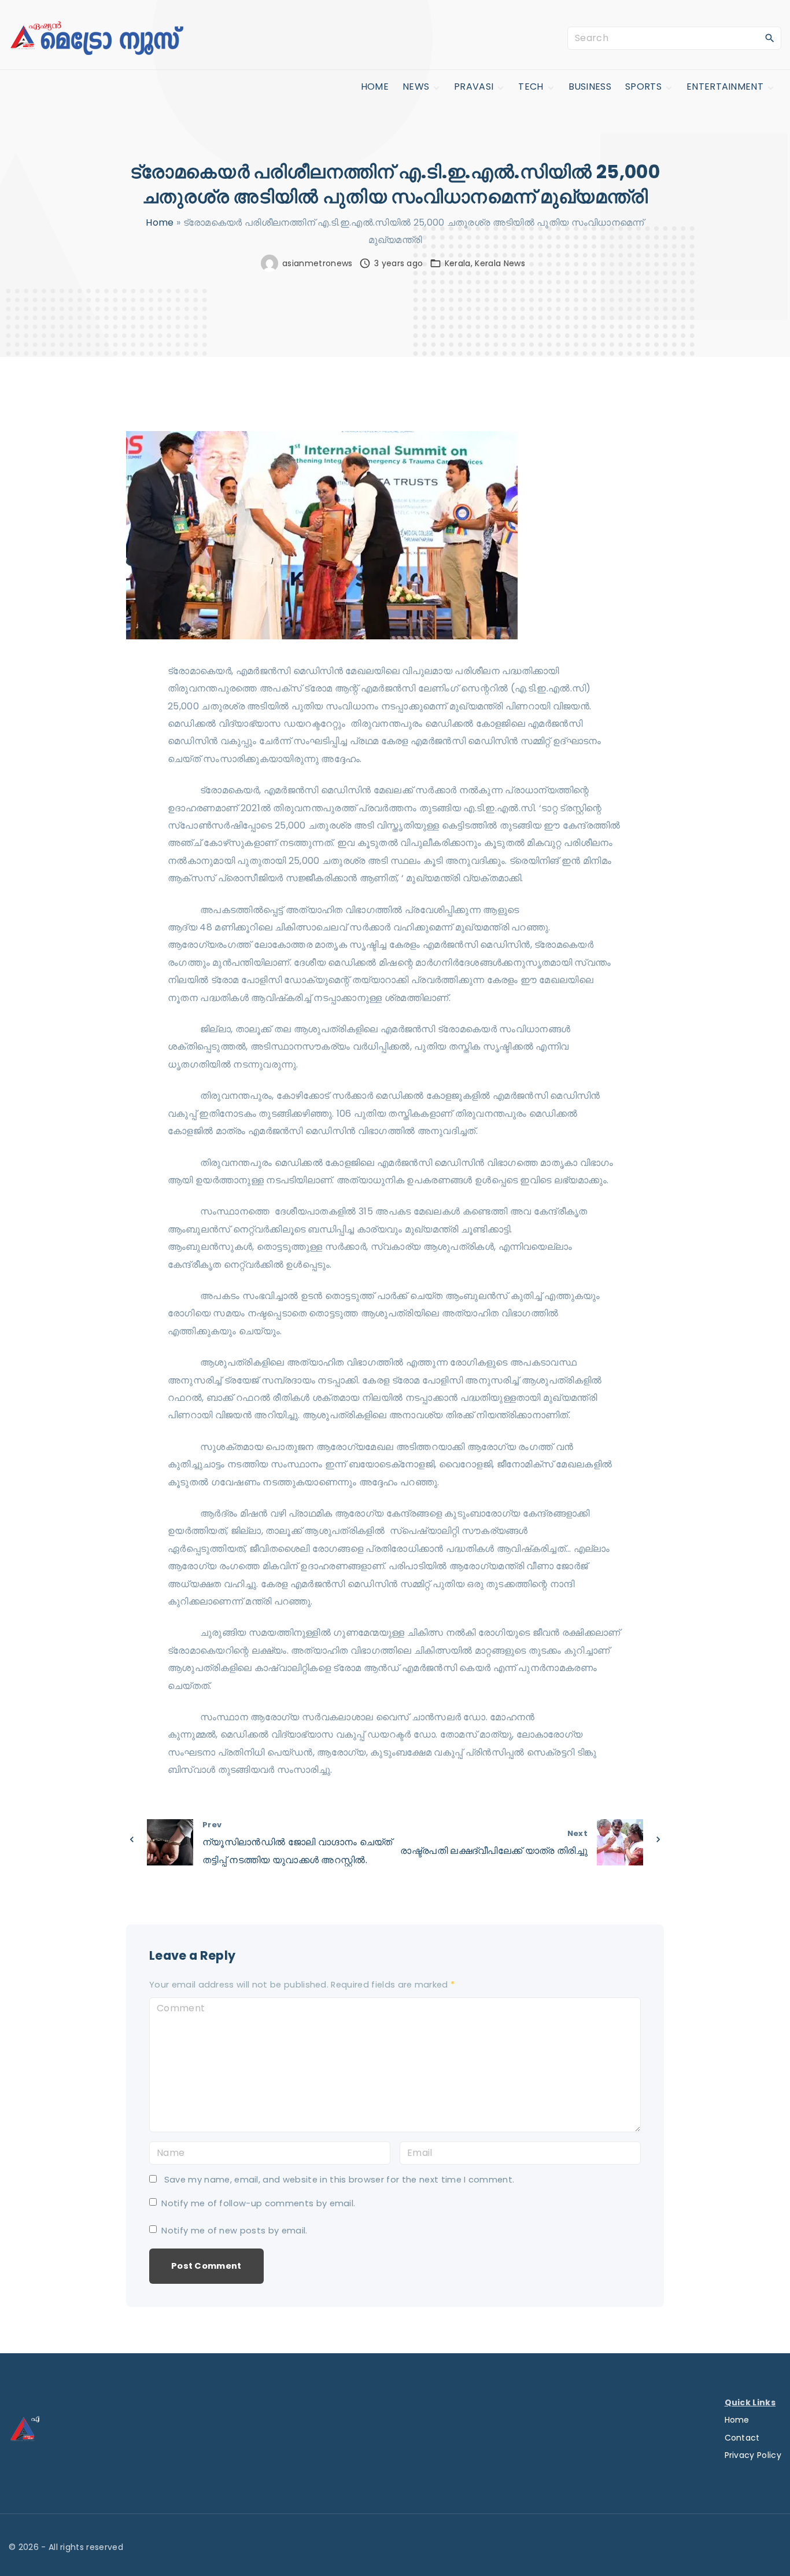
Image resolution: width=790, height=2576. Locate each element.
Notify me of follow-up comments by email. (258, 2203)
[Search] (770, 38)
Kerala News (500, 263)
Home (160, 222)
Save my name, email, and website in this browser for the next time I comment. (339, 2180)
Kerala (458, 263)
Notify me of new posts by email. (234, 2231)
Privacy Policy (753, 2455)
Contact (742, 2438)
